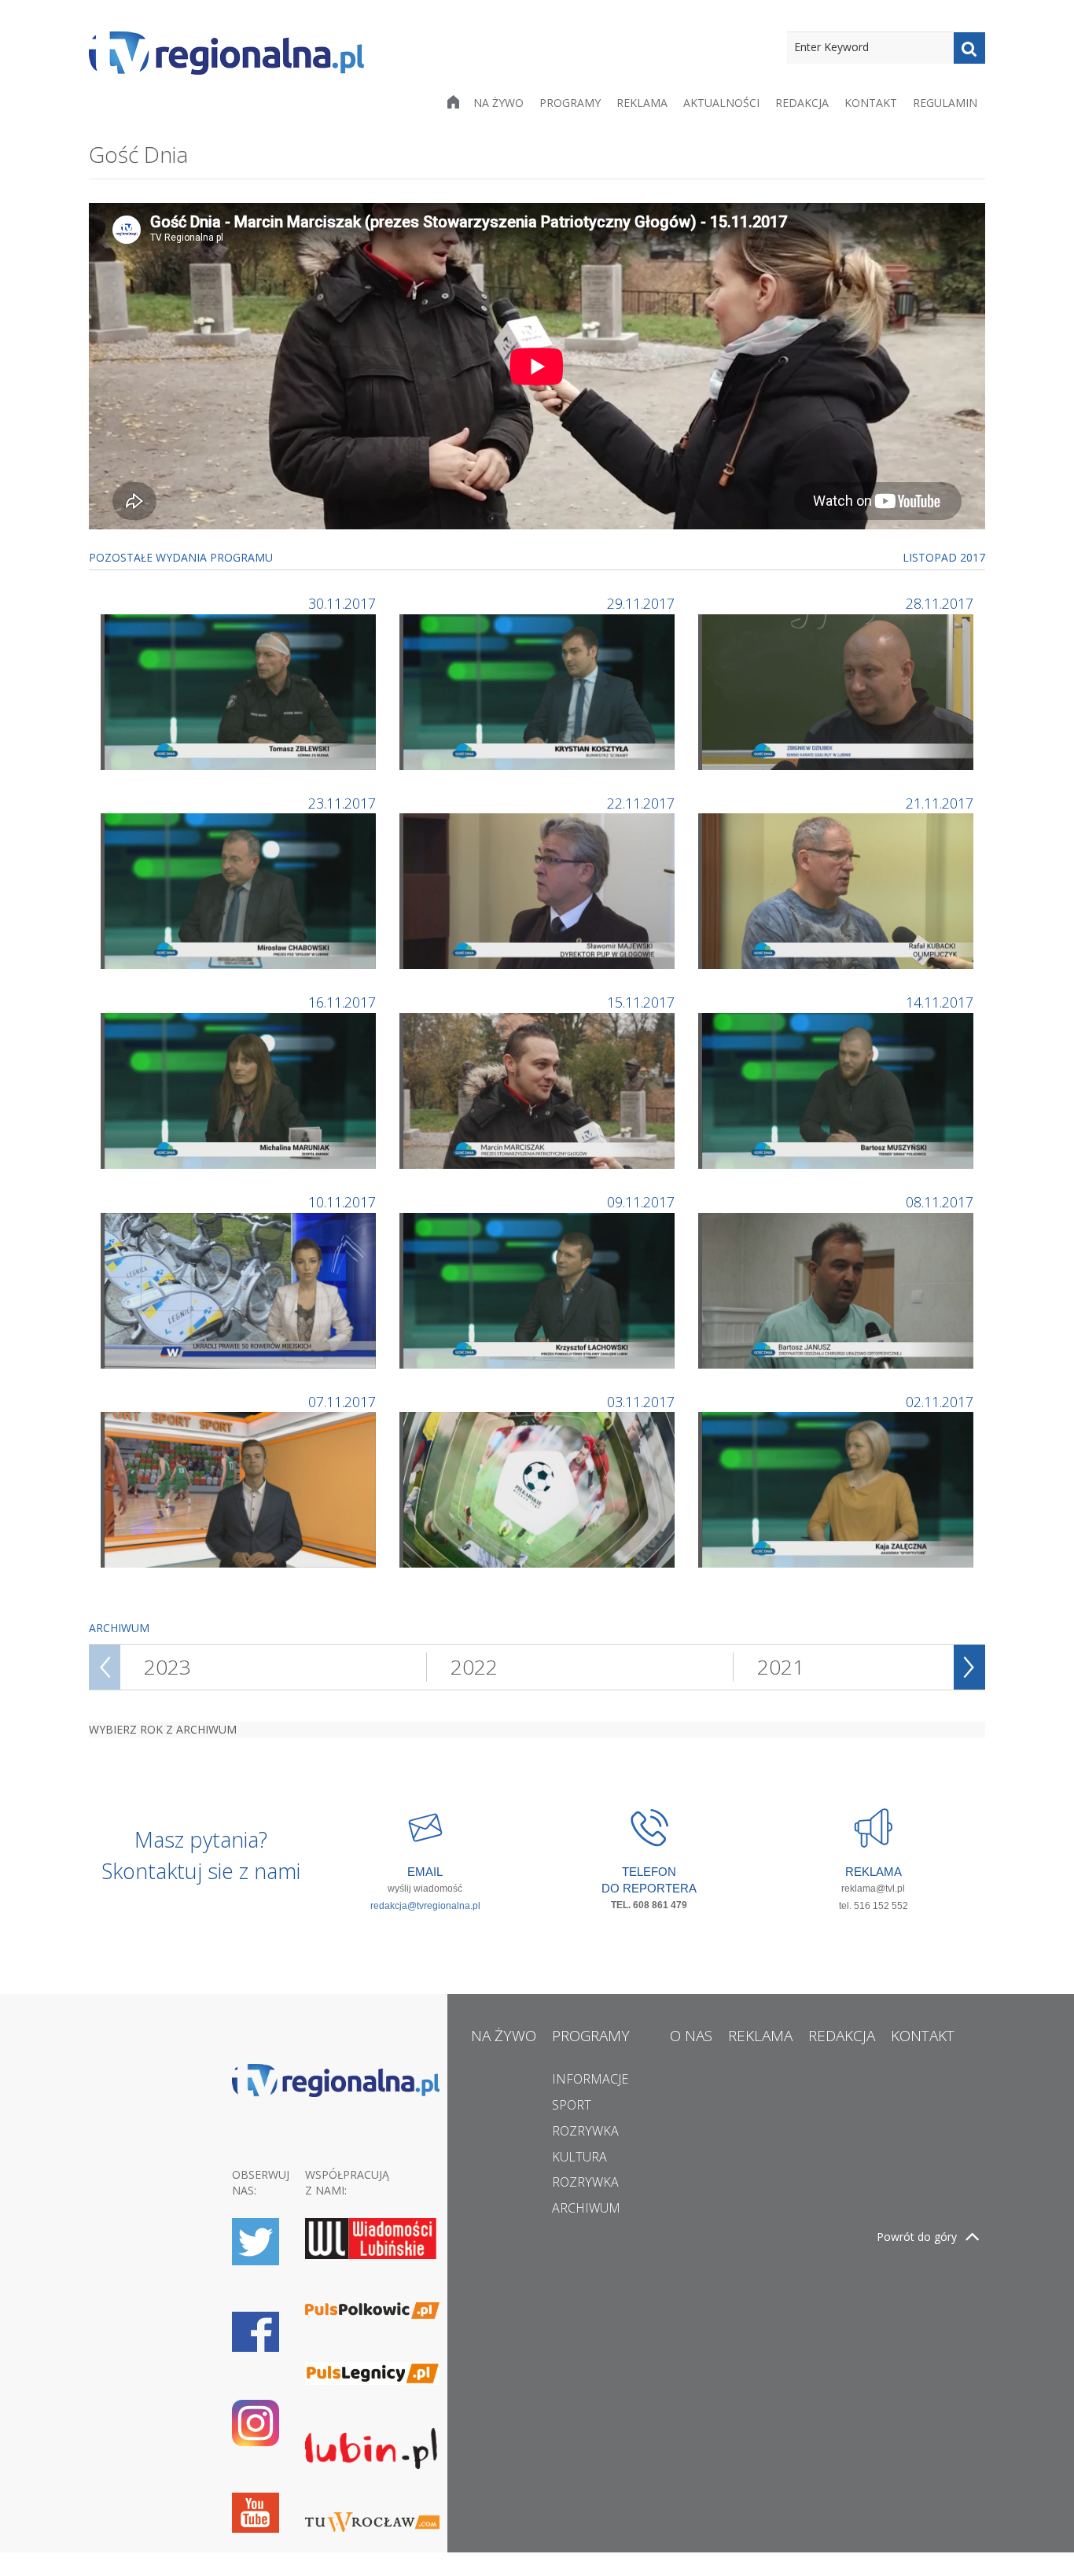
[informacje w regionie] (226, 53)
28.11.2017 (940, 603)
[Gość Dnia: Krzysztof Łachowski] (539, 1289)
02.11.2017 (940, 1402)
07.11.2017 (342, 1402)
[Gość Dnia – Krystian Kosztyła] (539, 690)
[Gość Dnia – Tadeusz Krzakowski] (539, 1489)
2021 (781, 1667)
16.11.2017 (342, 1002)
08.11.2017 (940, 1202)
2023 (167, 1667)
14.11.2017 (940, 1002)
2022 (474, 1667)
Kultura (579, 2157)
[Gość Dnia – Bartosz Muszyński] (838, 1090)
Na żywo (498, 103)
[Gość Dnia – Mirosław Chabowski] (240, 890)
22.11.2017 (641, 803)
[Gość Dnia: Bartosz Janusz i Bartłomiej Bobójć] (838, 1289)
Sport (572, 2105)
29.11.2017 (641, 603)
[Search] (969, 48)
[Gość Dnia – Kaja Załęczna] (838, 1489)
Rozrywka (585, 2131)
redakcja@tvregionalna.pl (425, 1906)
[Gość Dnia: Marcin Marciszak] (539, 1090)
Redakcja (802, 103)
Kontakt (871, 103)
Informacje (590, 2079)
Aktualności (721, 103)
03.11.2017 (641, 1402)
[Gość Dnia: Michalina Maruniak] (240, 1090)
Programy (570, 103)
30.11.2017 (342, 603)
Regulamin (945, 103)
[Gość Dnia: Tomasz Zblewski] (240, 690)
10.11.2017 (342, 1202)
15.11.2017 (641, 1002)
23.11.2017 (342, 803)
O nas (691, 2036)
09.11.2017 (641, 1202)
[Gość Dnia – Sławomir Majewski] (539, 890)
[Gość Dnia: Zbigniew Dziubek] (838, 690)
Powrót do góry (917, 2237)
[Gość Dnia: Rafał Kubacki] (838, 890)
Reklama (642, 103)
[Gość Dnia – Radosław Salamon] (240, 1489)
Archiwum (586, 2208)
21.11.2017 (940, 803)
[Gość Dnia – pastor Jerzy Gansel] (240, 1289)
